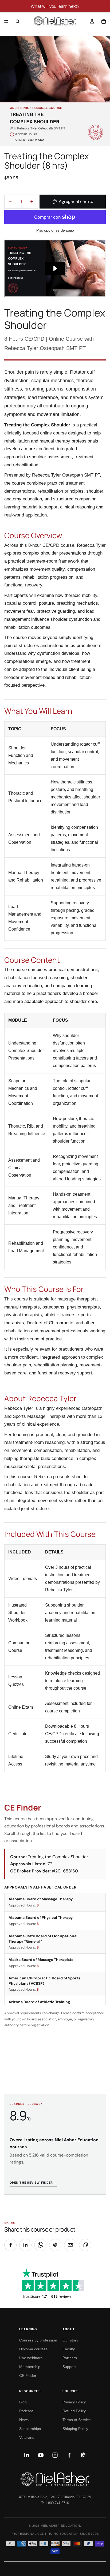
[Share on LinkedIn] (25, 2245)
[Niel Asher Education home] (55, 2479)
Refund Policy (74, 2411)
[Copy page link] (85, 2245)
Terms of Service (77, 2420)
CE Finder (28, 2376)
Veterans (27, 2437)
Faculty (69, 2349)
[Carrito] (104, 21)
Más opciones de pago (55, 230)
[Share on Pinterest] (55, 2245)
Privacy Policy (74, 2402)
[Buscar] (18, 21)
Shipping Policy (75, 2429)
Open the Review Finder (33, 2183)
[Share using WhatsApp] (40, 2245)
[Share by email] (70, 2245)
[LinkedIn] (27, 2455)
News (24, 2420)
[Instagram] (55, 2455)
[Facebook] (69, 2455)
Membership (30, 2367)
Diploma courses (33, 2349)
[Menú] (6, 21)
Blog (23, 2402)
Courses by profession (38, 2340)
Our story (70, 2340)
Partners (70, 2358)
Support (69, 2367)
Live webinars (31, 2358)
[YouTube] (41, 2455)
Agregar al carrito (76, 201)
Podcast (26, 2411)
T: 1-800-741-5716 (55, 2503)
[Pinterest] (83, 2455)
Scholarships (30, 2429)
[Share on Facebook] (10, 2245)
